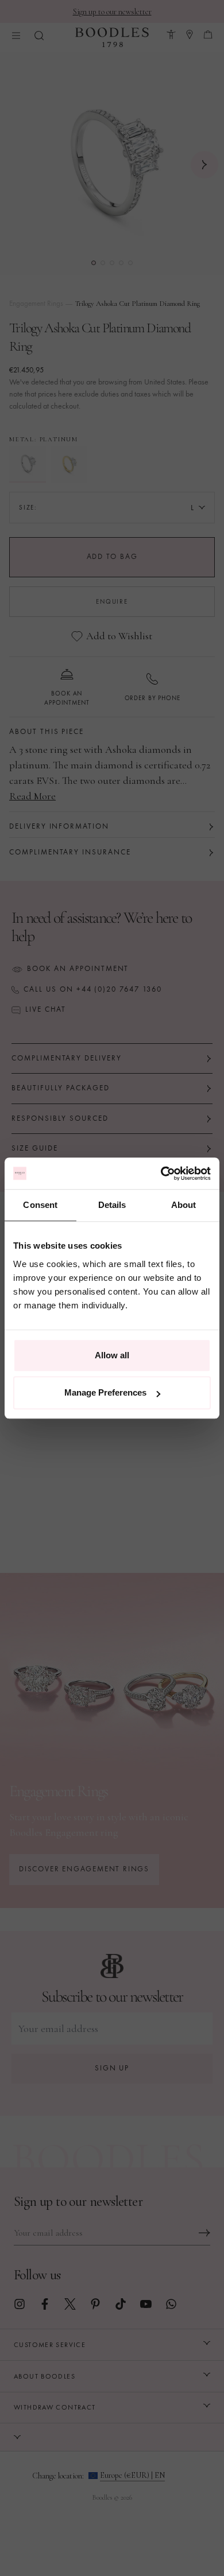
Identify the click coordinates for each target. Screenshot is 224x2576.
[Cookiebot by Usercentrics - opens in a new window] (161, 1174)
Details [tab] (112, 1205)
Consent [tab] (40, 1205)
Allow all (112, 1355)
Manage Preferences (105, 1392)
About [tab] (184, 1205)
